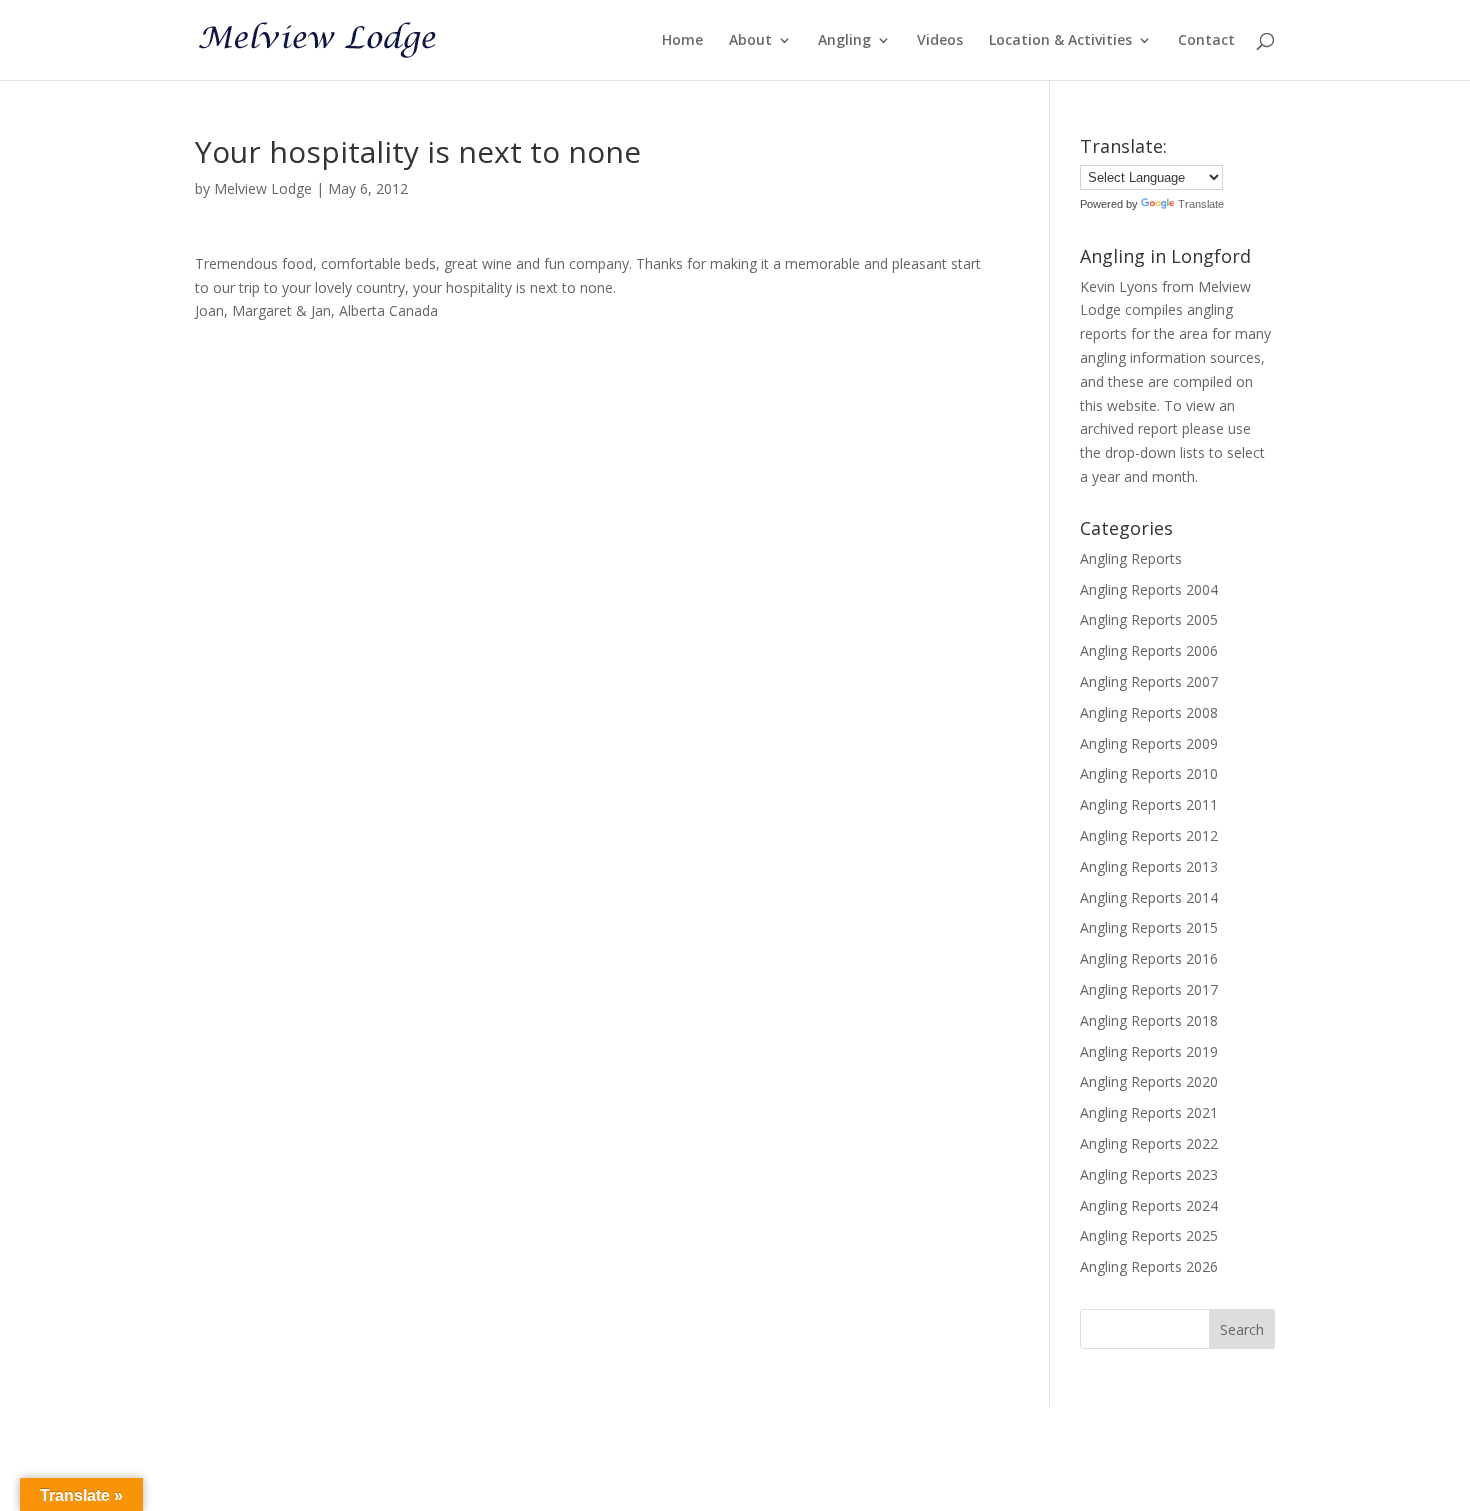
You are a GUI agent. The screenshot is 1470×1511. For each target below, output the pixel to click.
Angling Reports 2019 (1149, 1051)
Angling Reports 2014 (1149, 897)
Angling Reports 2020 (1149, 1081)
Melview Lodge (263, 188)
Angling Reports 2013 (1149, 866)
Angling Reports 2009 (1149, 743)
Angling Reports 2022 (1149, 1143)
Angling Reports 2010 (1149, 773)
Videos (940, 41)
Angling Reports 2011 (1149, 804)
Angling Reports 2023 (1149, 1174)
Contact (1206, 41)
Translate (1201, 204)
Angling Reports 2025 (1149, 1235)
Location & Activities (1060, 41)
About (750, 41)
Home (682, 41)
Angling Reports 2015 (1149, 927)
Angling (844, 41)
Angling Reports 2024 (1149, 1205)
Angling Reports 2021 (1149, 1112)
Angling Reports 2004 (1149, 589)
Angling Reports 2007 (1149, 681)
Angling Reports (1131, 558)
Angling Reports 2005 (1149, 619)
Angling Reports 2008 (1149, 712)
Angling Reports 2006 (1149, 650)
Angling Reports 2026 (1149, 1266)
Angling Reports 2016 (1149, 958)
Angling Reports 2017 (1149, 989)
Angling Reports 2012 (1149, 835)
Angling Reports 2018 (1149, 1020)
